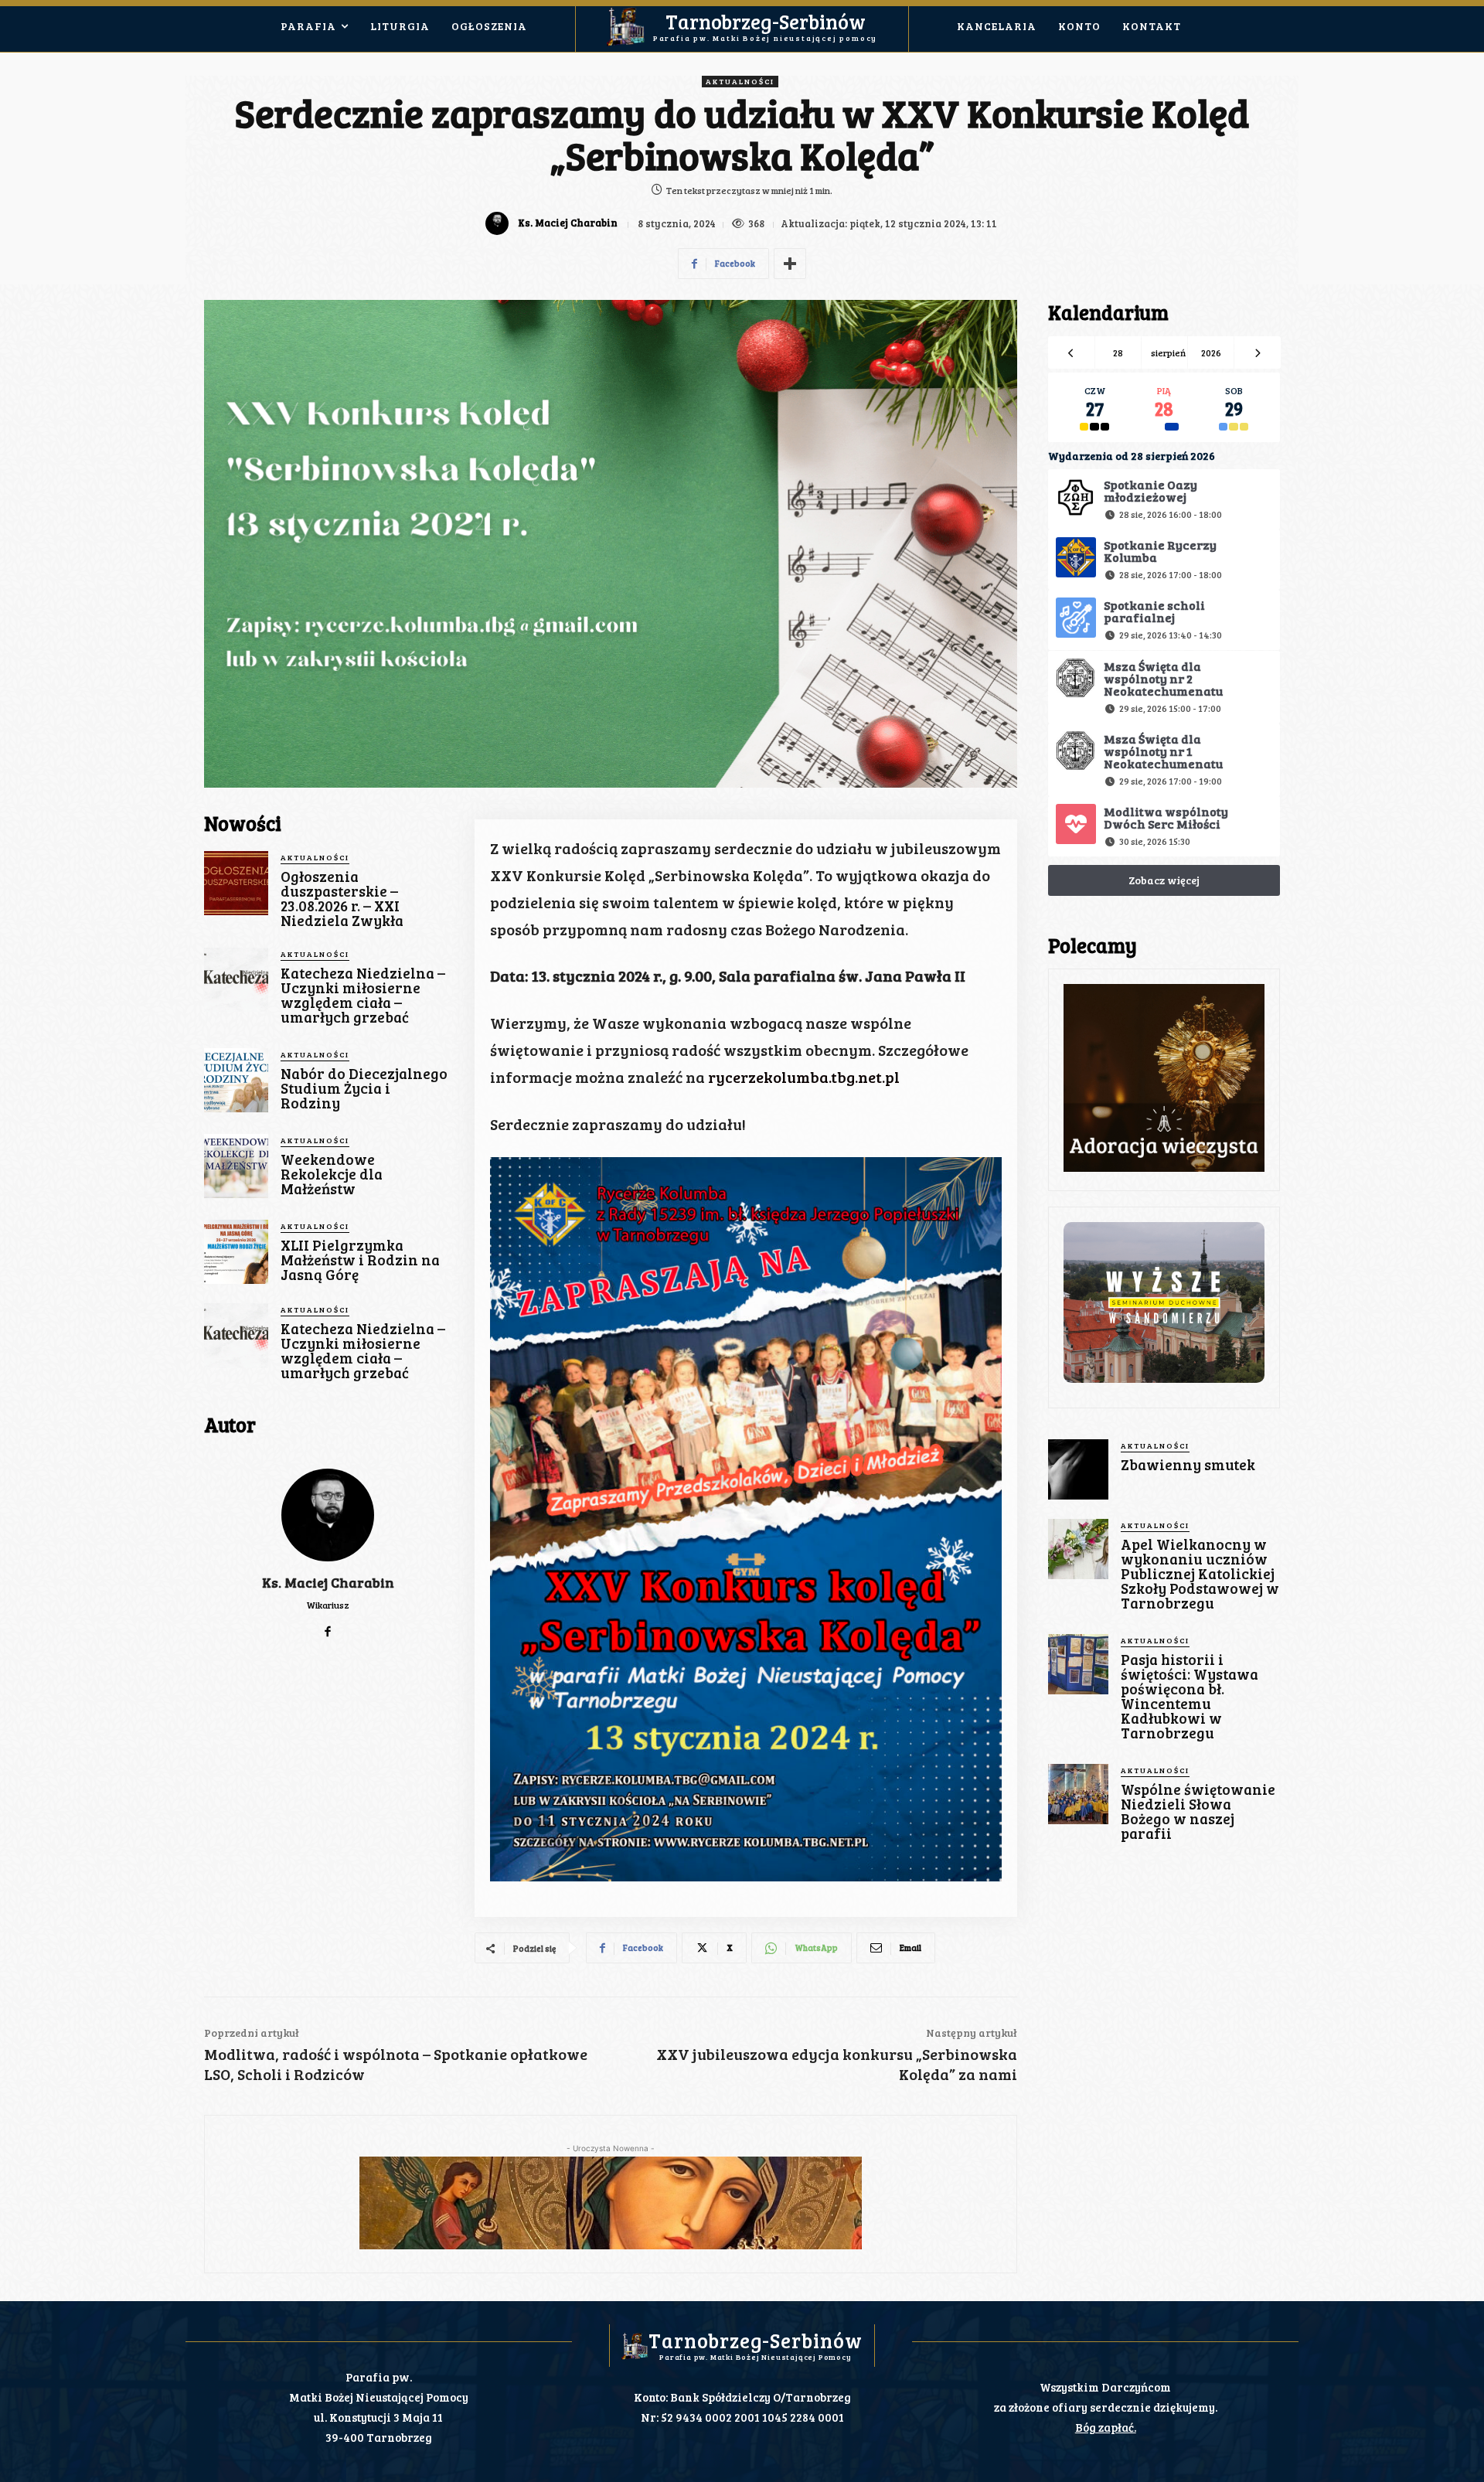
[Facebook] (328, 1627)
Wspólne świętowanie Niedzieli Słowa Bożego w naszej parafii (1198, 1811)
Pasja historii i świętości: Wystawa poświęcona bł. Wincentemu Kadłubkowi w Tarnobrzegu (1190, 1696)
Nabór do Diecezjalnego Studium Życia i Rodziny (364, 1088)
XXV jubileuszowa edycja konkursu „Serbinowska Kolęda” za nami (837, 2064)
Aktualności (740, 81)
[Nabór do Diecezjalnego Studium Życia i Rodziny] (236, 1080)
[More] (790, 264)
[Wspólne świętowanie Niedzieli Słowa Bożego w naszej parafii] (1078, 1794)
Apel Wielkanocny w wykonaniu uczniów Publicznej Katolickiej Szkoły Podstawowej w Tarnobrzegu (1200, 1573)
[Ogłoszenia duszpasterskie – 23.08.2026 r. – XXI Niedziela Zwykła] (236, 883)
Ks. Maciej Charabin (568, 223)
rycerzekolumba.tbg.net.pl (804, 1077)
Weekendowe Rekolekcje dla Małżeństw (332, 1174)
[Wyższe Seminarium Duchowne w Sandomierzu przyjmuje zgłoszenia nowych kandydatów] (1164, 1302)
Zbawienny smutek (1188, 1464)
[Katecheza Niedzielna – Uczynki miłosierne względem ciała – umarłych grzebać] (236, 980)
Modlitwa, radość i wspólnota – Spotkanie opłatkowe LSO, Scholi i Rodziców (396, 2064)
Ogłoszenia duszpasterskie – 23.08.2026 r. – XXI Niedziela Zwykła (342, 898)
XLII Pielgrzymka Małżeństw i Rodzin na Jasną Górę (360, 1260)
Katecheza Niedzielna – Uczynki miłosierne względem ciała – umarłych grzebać (363, 995)
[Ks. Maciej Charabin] (499, 223)
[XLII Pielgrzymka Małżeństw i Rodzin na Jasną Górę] (236, 1252)
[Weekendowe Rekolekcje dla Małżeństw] (236, 1166)
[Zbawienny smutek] (1078, 1469)
